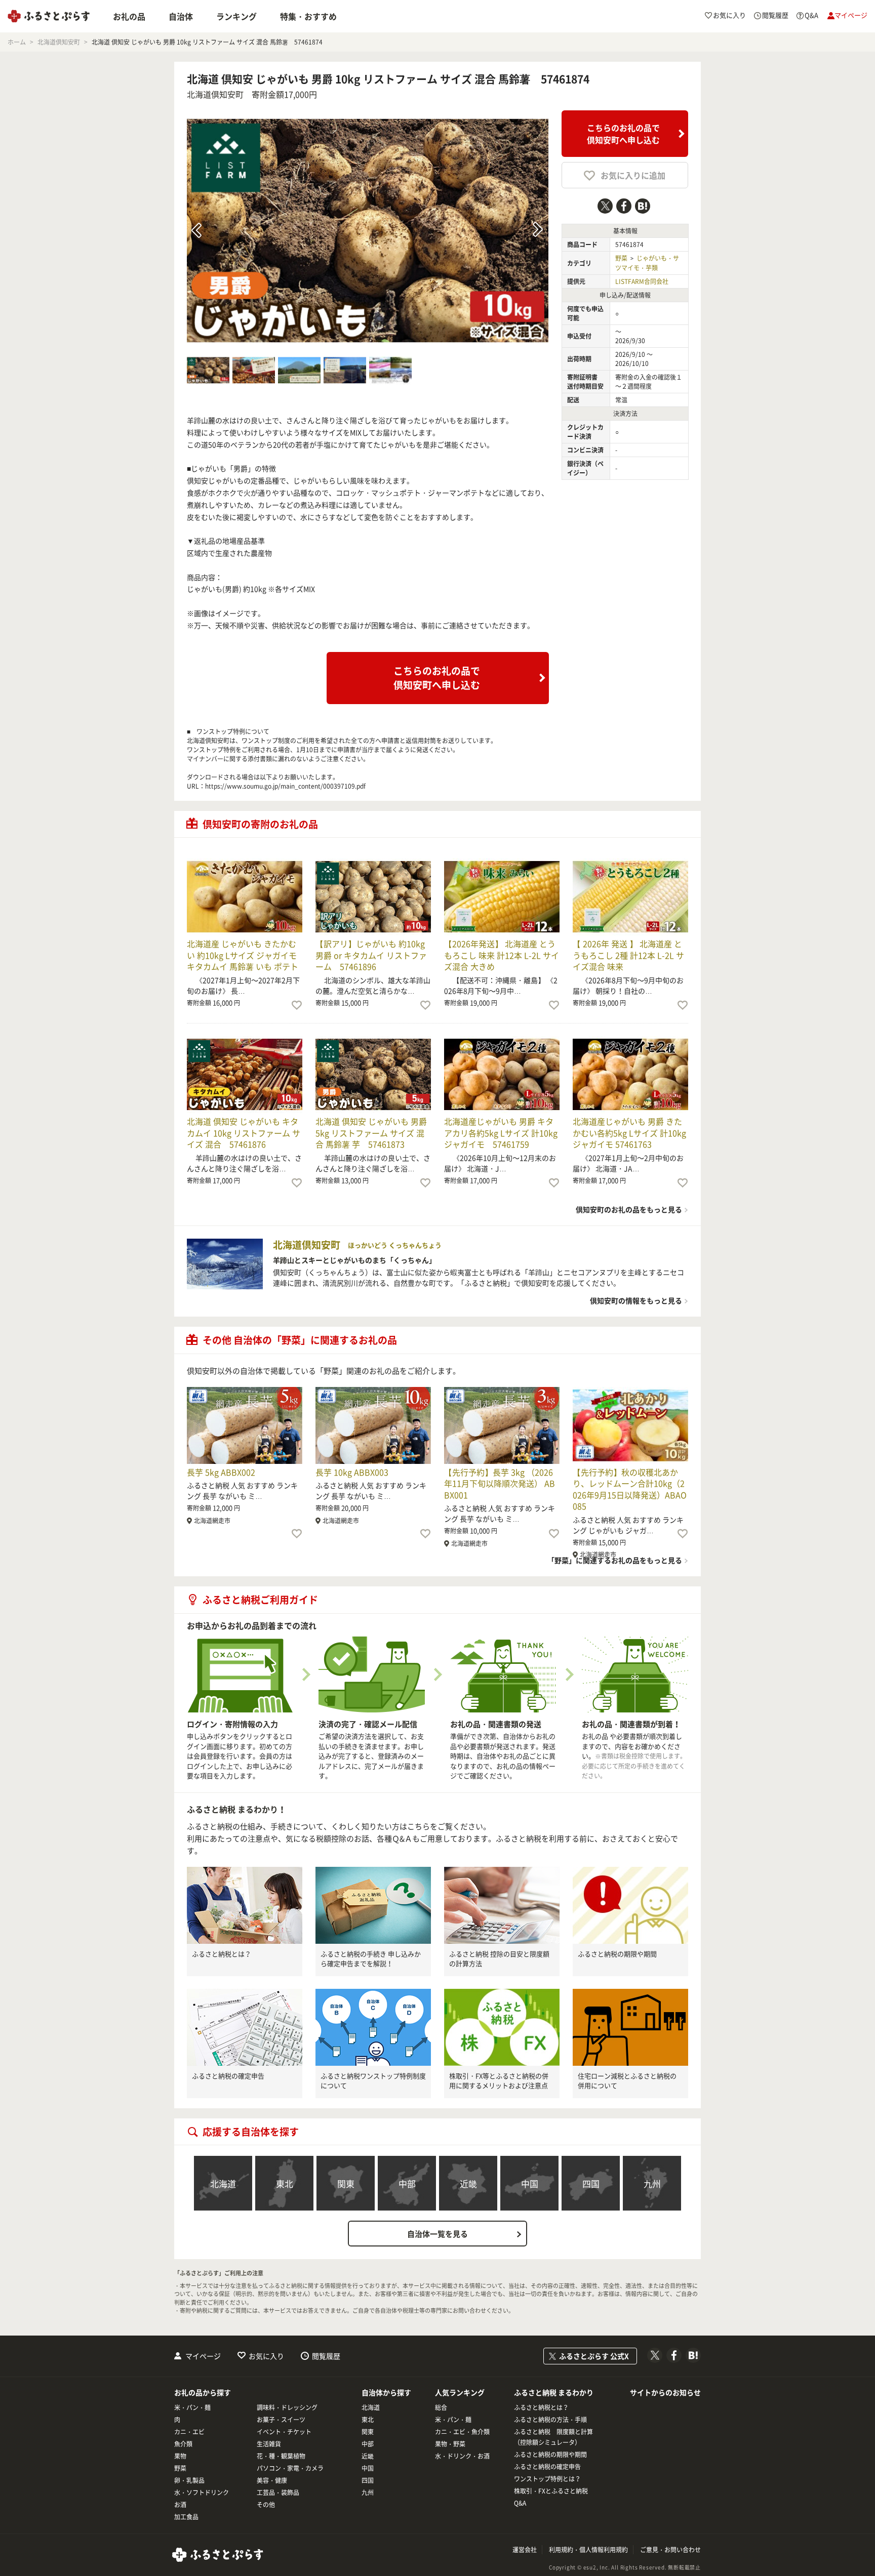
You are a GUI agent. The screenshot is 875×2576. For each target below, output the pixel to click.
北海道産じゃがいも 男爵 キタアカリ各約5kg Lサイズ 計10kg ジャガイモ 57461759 (501, 1133)
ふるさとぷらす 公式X (594, 2356)
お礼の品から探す (203, 2392)
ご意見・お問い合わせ (670, 2550)
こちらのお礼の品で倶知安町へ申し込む (623, 134)
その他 (266, 2505)
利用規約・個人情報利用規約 (588, 2550)
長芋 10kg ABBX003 (352, 1472)
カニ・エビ (189, 2432)
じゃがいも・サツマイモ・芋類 (647, 263)
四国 (591, 2183)
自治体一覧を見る (437, 2234)
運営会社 (525, 2550)
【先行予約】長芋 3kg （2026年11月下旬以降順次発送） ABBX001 (500, 1483)
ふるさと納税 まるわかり (554, 2392)
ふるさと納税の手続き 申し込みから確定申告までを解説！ (371, 1959)
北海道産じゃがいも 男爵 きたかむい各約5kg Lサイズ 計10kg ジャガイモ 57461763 (629, 1133)
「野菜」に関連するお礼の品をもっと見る (615, 1560)
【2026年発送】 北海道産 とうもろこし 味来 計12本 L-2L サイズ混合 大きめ (502, 955)
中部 (407, 2183)
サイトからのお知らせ (665, 2392)
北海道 (223, 2183)
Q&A (520, 2503)
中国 (530, 2183)
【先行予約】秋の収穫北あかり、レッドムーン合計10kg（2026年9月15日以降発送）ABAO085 (630, 1489)
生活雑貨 (269, 2444)
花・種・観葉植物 (281, 2456)
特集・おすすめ (308, 16)
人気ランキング (460, 2392)
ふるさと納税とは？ (222, 1954)
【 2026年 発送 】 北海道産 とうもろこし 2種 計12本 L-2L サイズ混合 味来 (628, 955)
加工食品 (186, 2517)
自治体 (181, 16)
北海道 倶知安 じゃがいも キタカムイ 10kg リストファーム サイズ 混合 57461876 (244, 1133)
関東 (346, 2183)
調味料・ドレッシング (287, 2407)
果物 (180, 2456)
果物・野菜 (450, 2444)
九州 (652, 2183)
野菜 (621, 258)
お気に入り (266, 2356)
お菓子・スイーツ (281, 2420)
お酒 (180, 2505)
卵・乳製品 (189, 2480)
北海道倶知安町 (215, 94)
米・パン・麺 (192, 2407)
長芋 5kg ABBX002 (221, 1472)
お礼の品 (129, 16)
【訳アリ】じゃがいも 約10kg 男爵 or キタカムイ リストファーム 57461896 (371, 955)
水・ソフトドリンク (202, 2492)
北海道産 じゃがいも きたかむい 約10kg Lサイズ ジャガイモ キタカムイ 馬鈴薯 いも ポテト (243, 955)
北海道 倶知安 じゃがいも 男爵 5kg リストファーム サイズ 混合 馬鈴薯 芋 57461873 (371, 1133)
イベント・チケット (284, 2432)
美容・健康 (272, 2480)
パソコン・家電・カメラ (290, 2468)
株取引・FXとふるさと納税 (551, 2491)
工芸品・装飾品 (278, 2492)
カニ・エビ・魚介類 (462, 2432)
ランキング (236, 16)
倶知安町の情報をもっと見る (636, 1300)
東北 (285, 2183)
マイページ (203, 2356)
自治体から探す (386, 2392)
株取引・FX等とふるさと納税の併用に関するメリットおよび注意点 (499, 2081)
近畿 (468, 2183)
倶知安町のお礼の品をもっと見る (629, 1209)
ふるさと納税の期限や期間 (617, 1954)
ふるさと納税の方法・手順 (550, 2420)
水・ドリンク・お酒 (462, 2456)
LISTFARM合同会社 (642, 281)
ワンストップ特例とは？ (547, 2479)
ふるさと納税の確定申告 (228, 2076)
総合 (441, 2407)
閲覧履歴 (326, 2356)
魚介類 (183, 2444)
